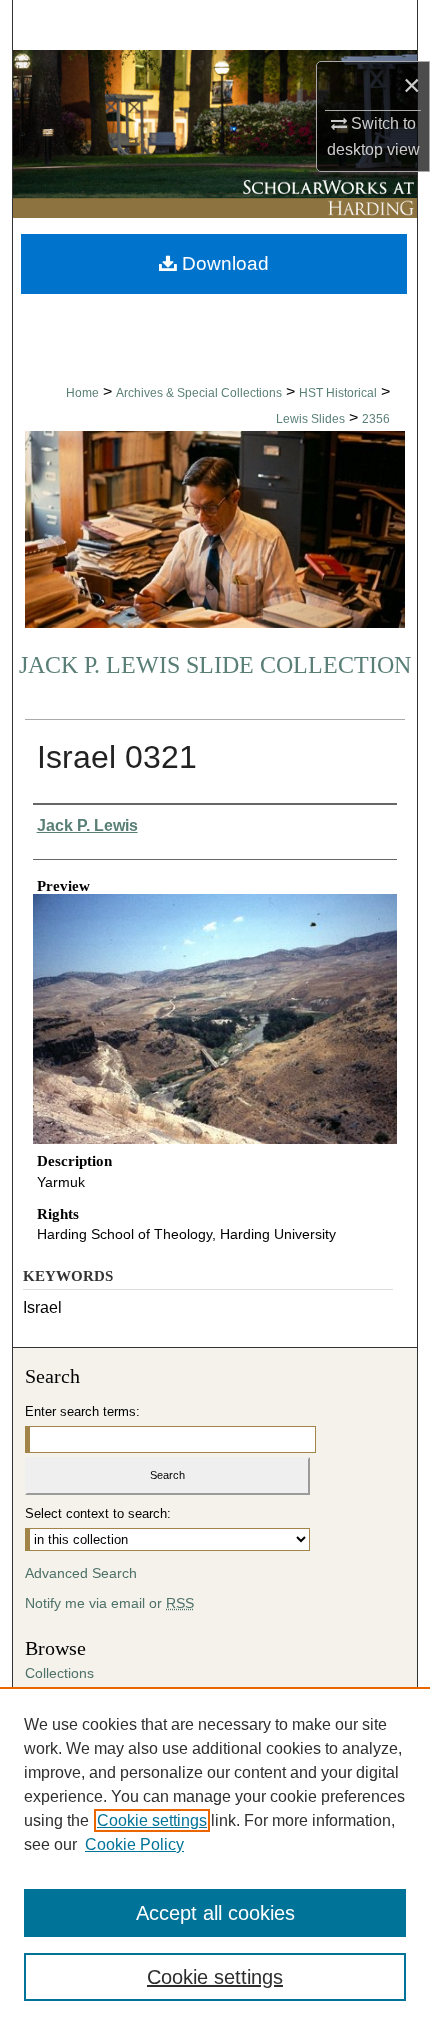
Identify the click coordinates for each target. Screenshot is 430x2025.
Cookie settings (152, 1820)
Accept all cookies (215, 1913)
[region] (215, 1856)
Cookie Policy (134, 1844)
